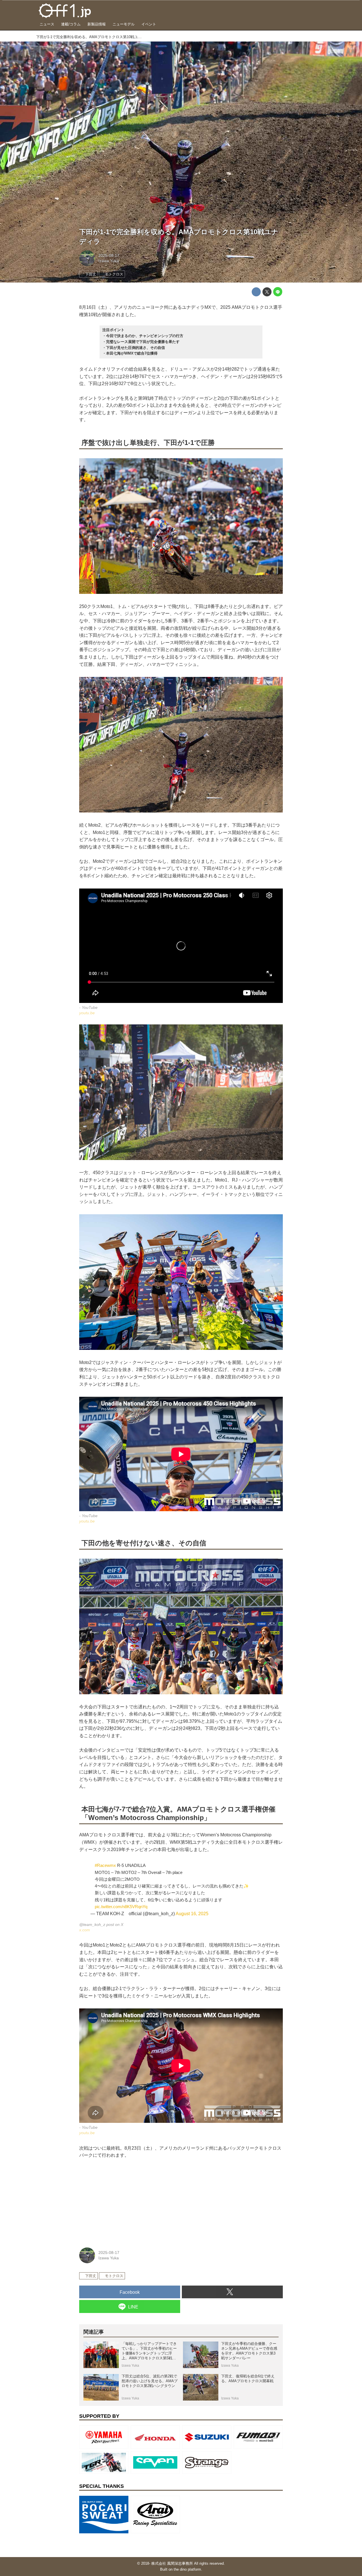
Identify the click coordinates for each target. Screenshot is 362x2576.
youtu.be (87, 1013)
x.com (85, 1930)
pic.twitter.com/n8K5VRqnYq (121, 1907)
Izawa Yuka (109, 261)
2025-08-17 (109, 255)
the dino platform (187, 2569)
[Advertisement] (122, 2202)
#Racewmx (105, 1865)
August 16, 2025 (192, 1914)
